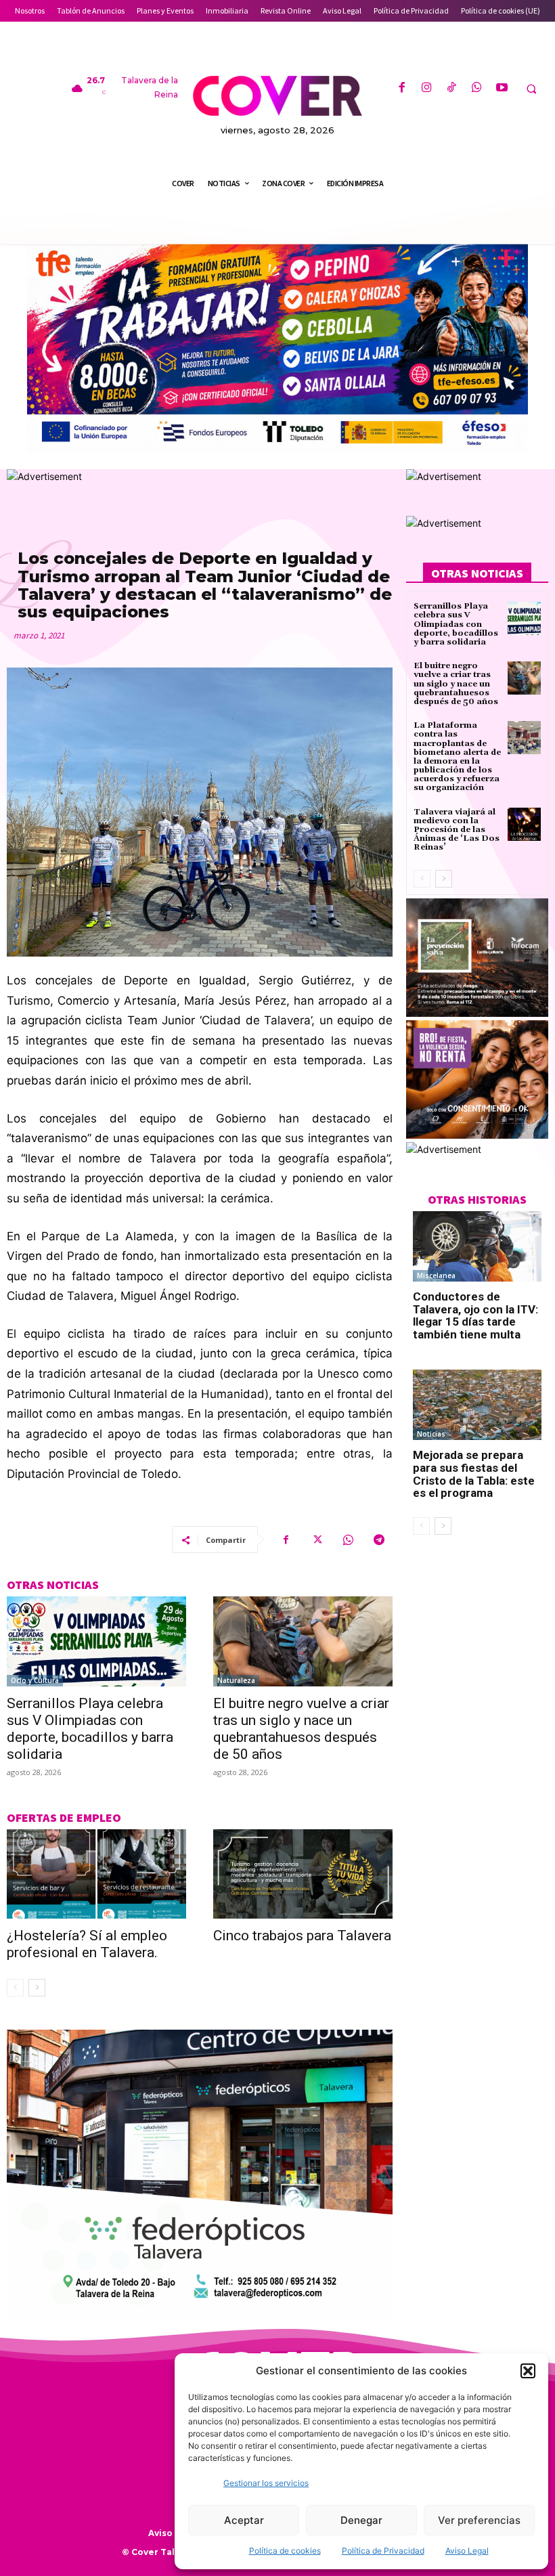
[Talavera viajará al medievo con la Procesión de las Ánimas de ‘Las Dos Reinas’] (524, 824)
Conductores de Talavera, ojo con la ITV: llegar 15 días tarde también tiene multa (475, 1315)
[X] (317, 1540)
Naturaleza (236, 1680)
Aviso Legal (467, 2551)
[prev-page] (15, 1988)
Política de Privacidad (383, 2551)
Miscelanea (436, 1275)
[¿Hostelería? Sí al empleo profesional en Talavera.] (96, 1874)
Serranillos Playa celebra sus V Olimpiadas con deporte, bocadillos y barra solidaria (90, 1729)
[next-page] (37, 1988)
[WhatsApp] (477, 88)
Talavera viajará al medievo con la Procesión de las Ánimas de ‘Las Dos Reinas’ (457, 830)
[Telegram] (379, 1540)
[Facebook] (401, 88)
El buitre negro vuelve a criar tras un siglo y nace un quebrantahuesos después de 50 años (301, 1729)
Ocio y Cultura (35, 1680)
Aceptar (244, 2520)
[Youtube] (502, 88)
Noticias (431, 1434)
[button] (528, 2371)
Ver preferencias (479, 2520)
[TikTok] (452, 88)
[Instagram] (427, 88)
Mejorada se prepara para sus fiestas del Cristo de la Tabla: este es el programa (474, 1474)
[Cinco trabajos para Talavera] (303, 1874)
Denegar (361, 2520)
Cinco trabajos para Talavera (302, 1936)
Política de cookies (285, 2551)
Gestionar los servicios (266, 2483)
